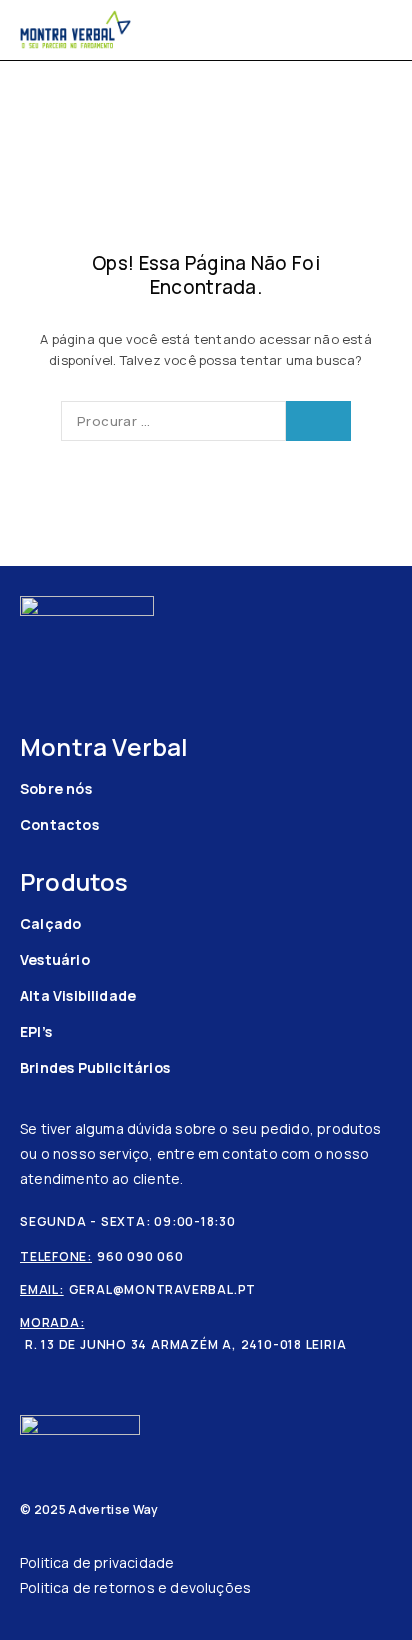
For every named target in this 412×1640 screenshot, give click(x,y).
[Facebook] (29, 653)
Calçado (50, 923)
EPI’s (36, 1031)
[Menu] (379, 30)
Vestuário (55, 959)
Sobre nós (56, 788)
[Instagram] (60, 653)
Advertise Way (113, 1509)
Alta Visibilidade (78, 995)
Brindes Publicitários (95, 1067)
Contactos (59, 824)
